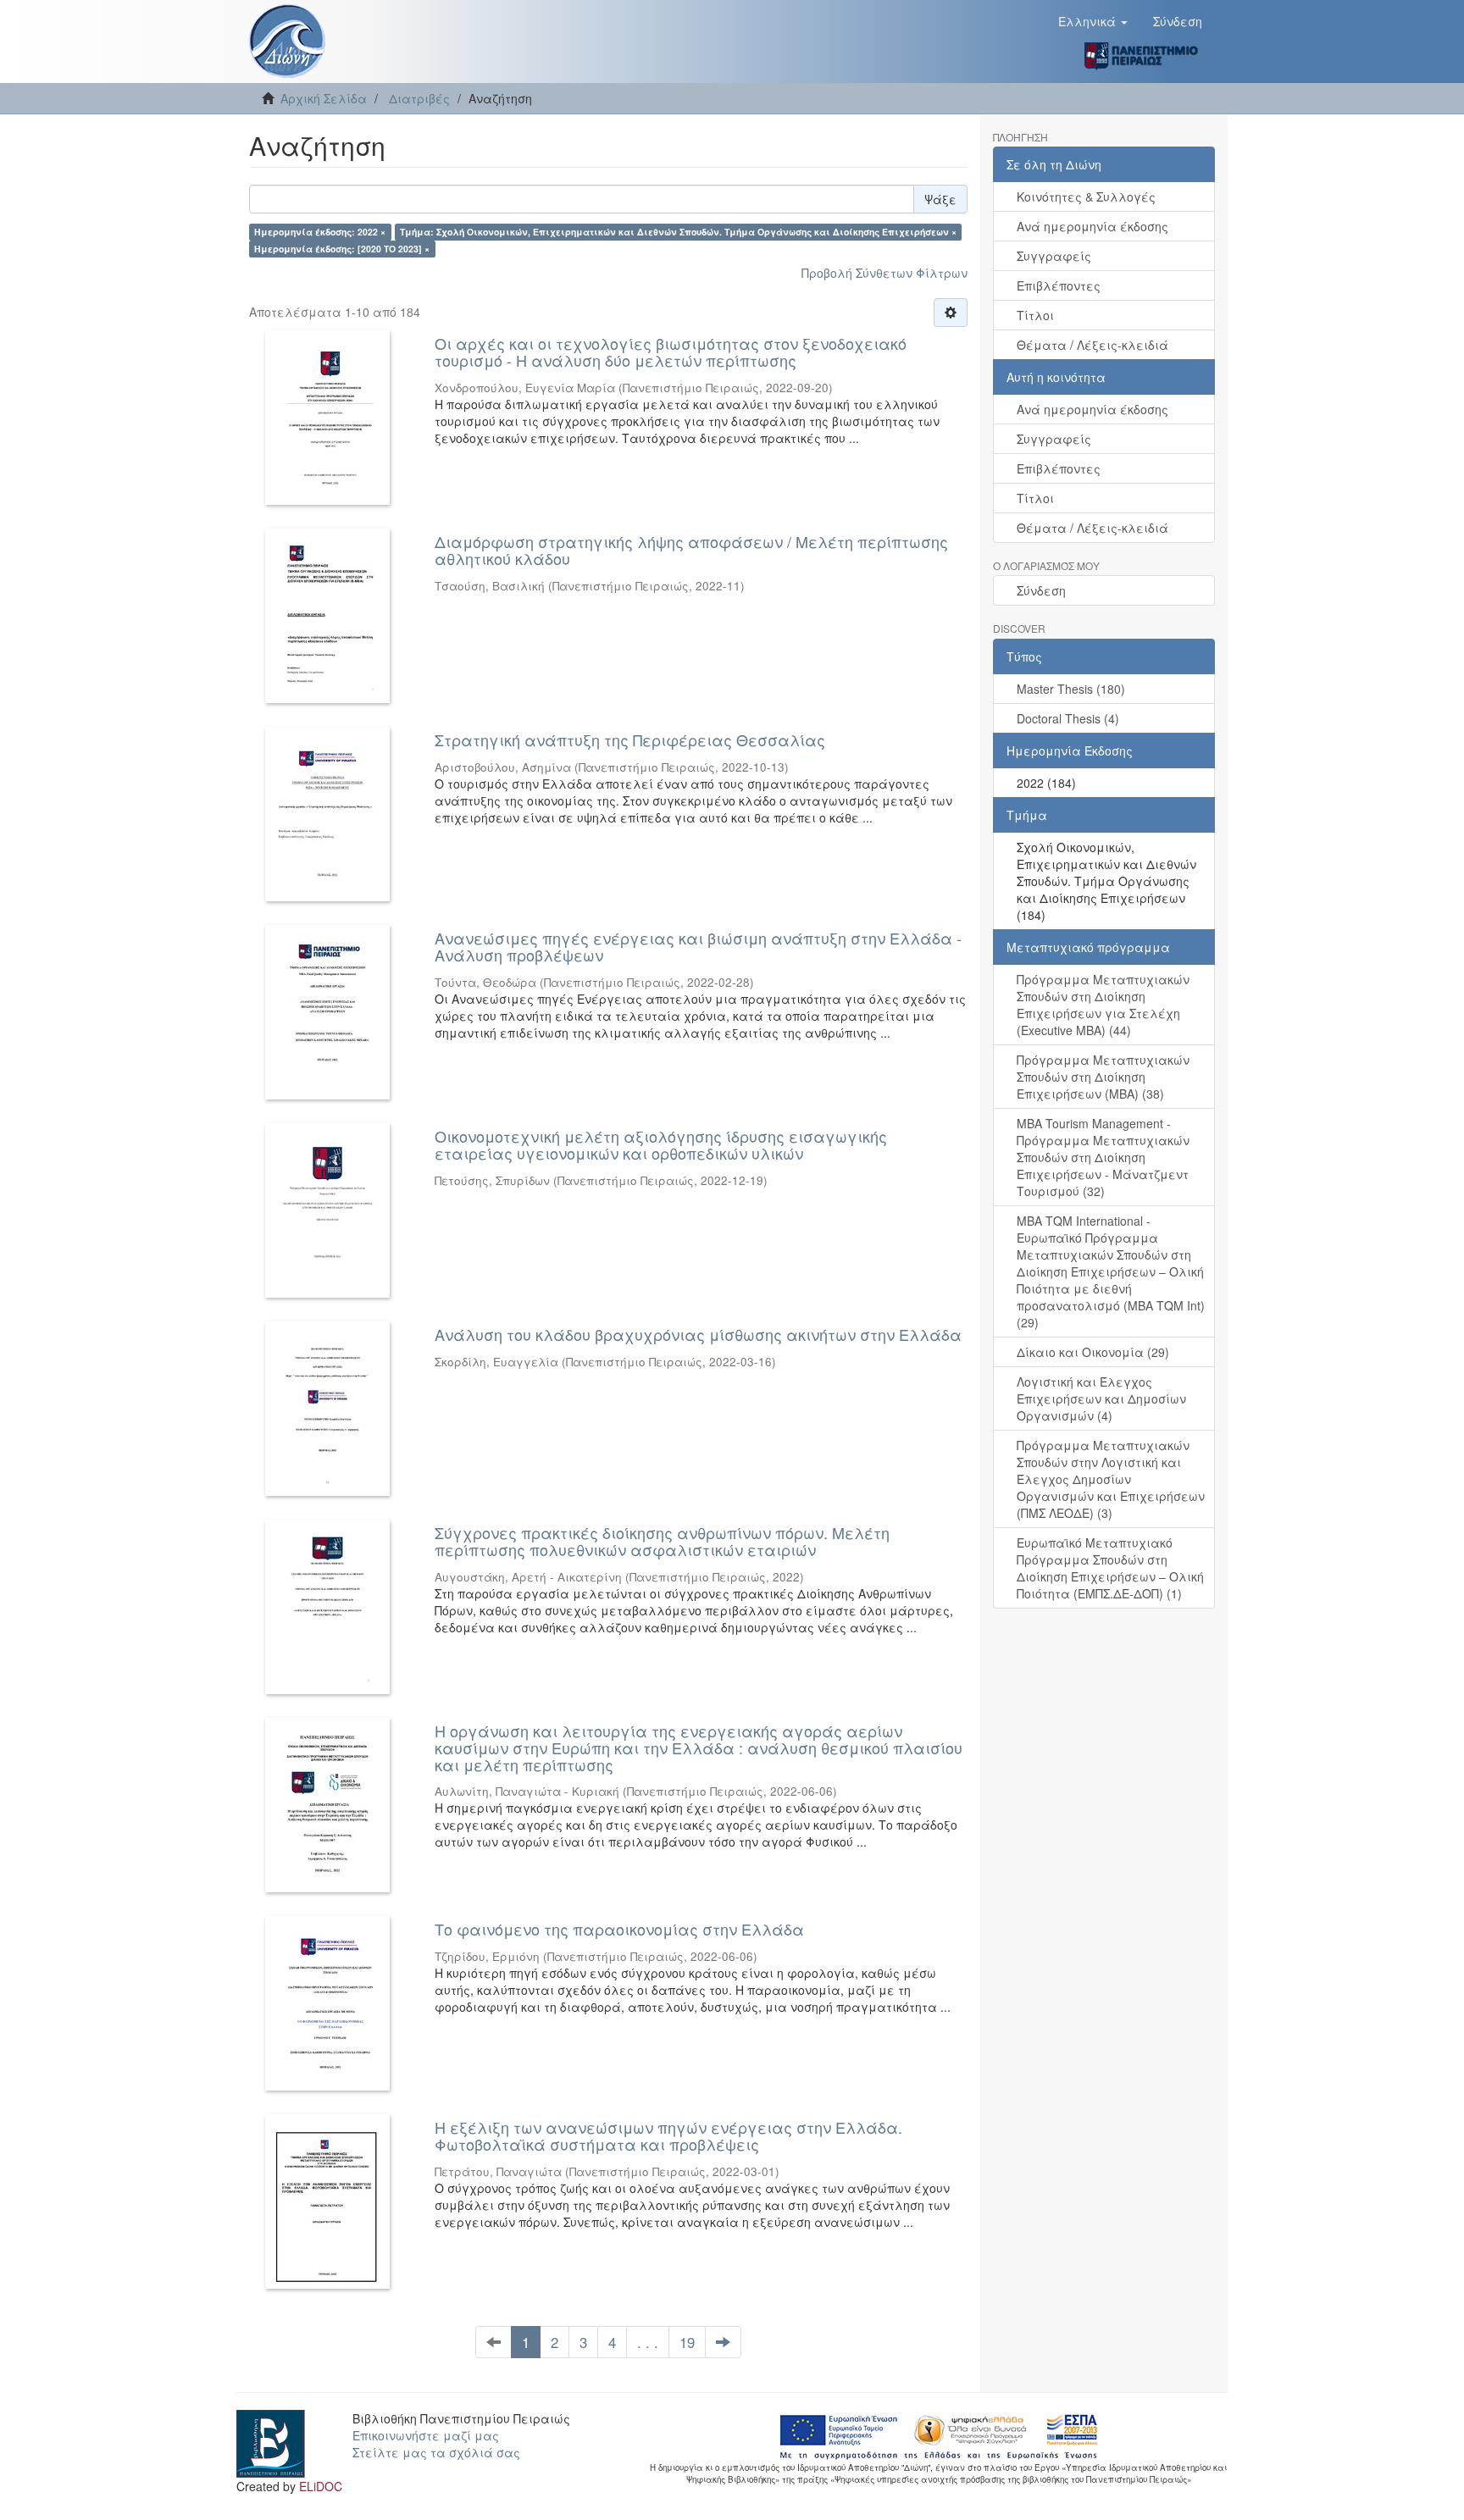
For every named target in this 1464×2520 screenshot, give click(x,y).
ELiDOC (321, 2486)
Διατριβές (419, 98)
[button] (1093, 21)
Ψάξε (940, 199)
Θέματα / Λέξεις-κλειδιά (1092, 345)
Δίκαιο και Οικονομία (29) (1093, 1352)
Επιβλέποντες (1059, 285)
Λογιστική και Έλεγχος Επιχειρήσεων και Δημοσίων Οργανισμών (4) (1101, 1398)
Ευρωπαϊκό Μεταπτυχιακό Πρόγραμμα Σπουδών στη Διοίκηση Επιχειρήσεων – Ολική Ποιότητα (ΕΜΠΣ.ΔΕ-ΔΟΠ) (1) (1110, 1568)
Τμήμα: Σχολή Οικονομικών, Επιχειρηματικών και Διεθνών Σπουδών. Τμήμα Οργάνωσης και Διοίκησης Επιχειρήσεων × (678, 232)
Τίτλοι (1035, 315)
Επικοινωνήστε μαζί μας (426, 2435)
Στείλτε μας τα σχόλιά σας (436, 2452)
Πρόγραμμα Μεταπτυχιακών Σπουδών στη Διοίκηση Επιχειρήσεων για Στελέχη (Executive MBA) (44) (1103, 1005)
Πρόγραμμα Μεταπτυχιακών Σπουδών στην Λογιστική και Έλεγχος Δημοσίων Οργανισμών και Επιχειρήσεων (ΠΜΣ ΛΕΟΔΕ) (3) (1111, 1479)
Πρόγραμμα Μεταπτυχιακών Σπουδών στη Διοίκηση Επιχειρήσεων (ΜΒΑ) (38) (1103, 1077)
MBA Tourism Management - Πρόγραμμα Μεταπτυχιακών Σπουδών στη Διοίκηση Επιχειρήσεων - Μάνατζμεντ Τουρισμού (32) (1103, 1157)
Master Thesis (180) (1071, 689)
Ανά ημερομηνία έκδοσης (1092, 226)
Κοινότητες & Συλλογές (1086, 197)
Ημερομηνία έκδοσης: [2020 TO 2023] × (342, 249)
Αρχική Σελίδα (324, 98)
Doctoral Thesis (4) (1068, 718)
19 (687, 2342)
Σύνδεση (1041, 590)
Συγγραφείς (1054, 256)
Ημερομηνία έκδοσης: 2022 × (320, 232)
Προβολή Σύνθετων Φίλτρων (884, 273)
